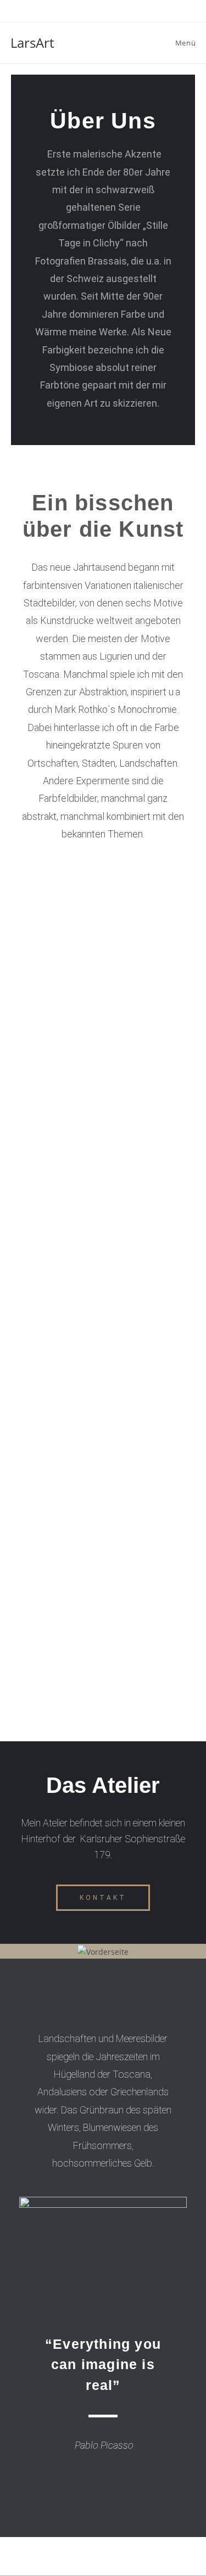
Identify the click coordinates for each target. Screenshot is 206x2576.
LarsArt (32, 43)
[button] (103, 1898)
